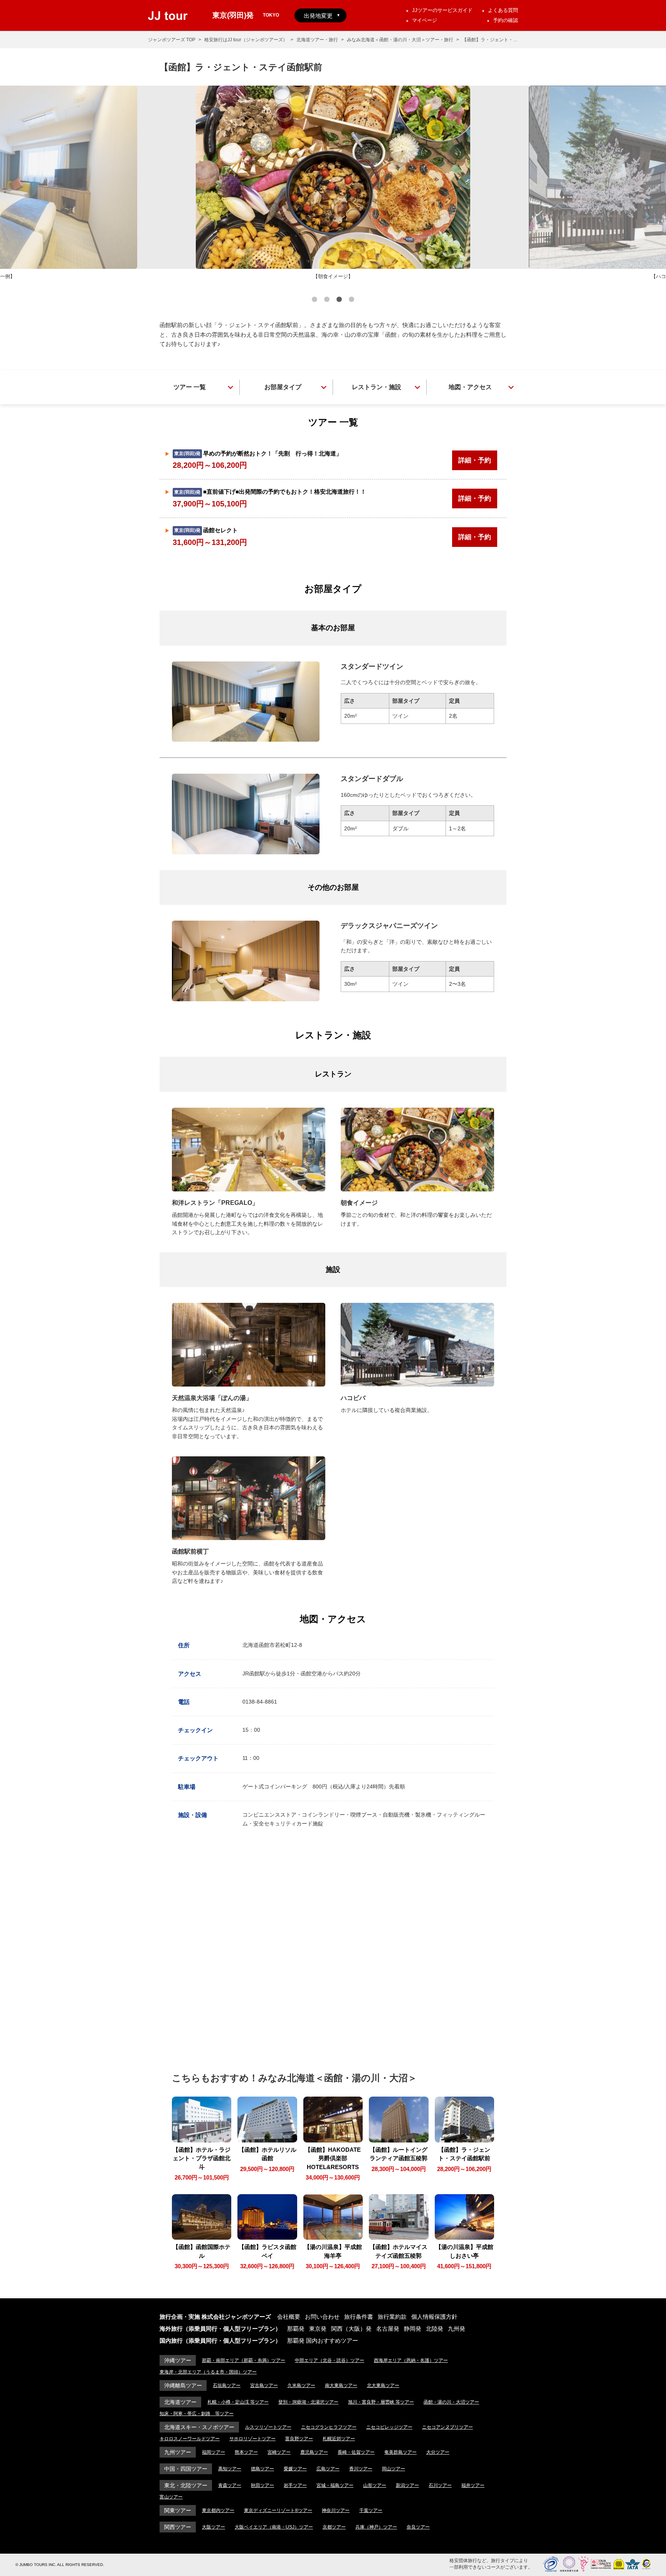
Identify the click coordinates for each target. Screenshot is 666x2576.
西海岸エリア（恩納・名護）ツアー (411, 2360)
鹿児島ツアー (314, 2452)
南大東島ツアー (341, 2385)
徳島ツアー (262, 2469)
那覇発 (296, 2329)
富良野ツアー (299, 2439)
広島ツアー (328, 2469)
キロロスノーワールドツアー (190, 2439)
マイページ (425, 20)
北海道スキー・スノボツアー (199, 2427)
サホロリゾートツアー (252, 2439)
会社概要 (289, 2317)
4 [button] (351, 300)
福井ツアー (473, 2485)
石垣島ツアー (227, 2385)
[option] (333, 183)
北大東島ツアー (383, 2385)
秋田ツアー (262, 2485)
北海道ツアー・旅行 (317, 40)
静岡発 (413, 2329)
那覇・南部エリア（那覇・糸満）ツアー (244, 2360)
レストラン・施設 (377, 387)
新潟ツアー (407, 2485)
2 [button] (327, 300)
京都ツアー (334, 2527)
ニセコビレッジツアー (389, 2427)
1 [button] (314, 300)
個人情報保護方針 (434, 2317)
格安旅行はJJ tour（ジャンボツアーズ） (246, 40)
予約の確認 (505, 20)
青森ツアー (230, 2485)
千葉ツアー (371, 2510)
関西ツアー (178, 2527)
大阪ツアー (214, 2527)
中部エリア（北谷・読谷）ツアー (330, 2360)
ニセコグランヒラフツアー (329, 2427)
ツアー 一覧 (190, 387)
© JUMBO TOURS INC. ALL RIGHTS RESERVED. (60, 2565)
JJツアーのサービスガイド (442, 10)
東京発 (318, 2329)
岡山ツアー (394, 2469)
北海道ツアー (180, 2402)
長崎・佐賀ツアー (356, 2452)
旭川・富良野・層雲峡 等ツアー (381, 2402)
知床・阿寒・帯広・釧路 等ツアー (197, 2414)
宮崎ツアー (279, 2452)
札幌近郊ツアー (339, 2439)
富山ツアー (171, 2497)
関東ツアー (178, 2510)
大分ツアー (438, 2452)
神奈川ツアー (336, 2510)
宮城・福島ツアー (335, 2485)
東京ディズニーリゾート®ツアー (278, 2510)
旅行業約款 (392, 2317)
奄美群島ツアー (400, 2452)
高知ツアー (230, 2469)
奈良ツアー (418, 2527)
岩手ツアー (295, 2485)
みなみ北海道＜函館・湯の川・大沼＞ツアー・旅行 (400, 40)
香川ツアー (361, 2469)
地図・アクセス (470, 387)
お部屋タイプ (283, 387)
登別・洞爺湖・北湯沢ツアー (308, 2402)
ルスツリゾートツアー (268, 2427)
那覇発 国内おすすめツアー (323, 2341)
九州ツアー (178, 2452)
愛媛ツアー (295, 2469)
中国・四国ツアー (186, 2469)
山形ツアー (375, 2485)
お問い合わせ (322, 2317)
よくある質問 (503, 10)
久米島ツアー (301, 2385)
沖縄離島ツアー (183, 2385)
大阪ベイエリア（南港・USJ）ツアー (274, 2527)
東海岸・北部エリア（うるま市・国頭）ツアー (208, 2372)
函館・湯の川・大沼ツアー (451, 2402)
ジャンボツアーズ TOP (172, 40)
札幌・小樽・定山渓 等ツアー (238, 2402)
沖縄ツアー (178, 2360)
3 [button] (339, 300)
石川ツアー (440, 2485)
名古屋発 (388, 2329)
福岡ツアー (214, 2452)
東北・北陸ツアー (186, 2485)
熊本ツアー (246, 2452)
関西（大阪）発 (351, 2329)
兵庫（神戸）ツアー (376, 2527)
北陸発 (435, 2329)
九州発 (457, 2329)
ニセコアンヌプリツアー (447, 2427)
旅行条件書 (359, 2317)
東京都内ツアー (218, 2510)
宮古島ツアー (264, 2385)
